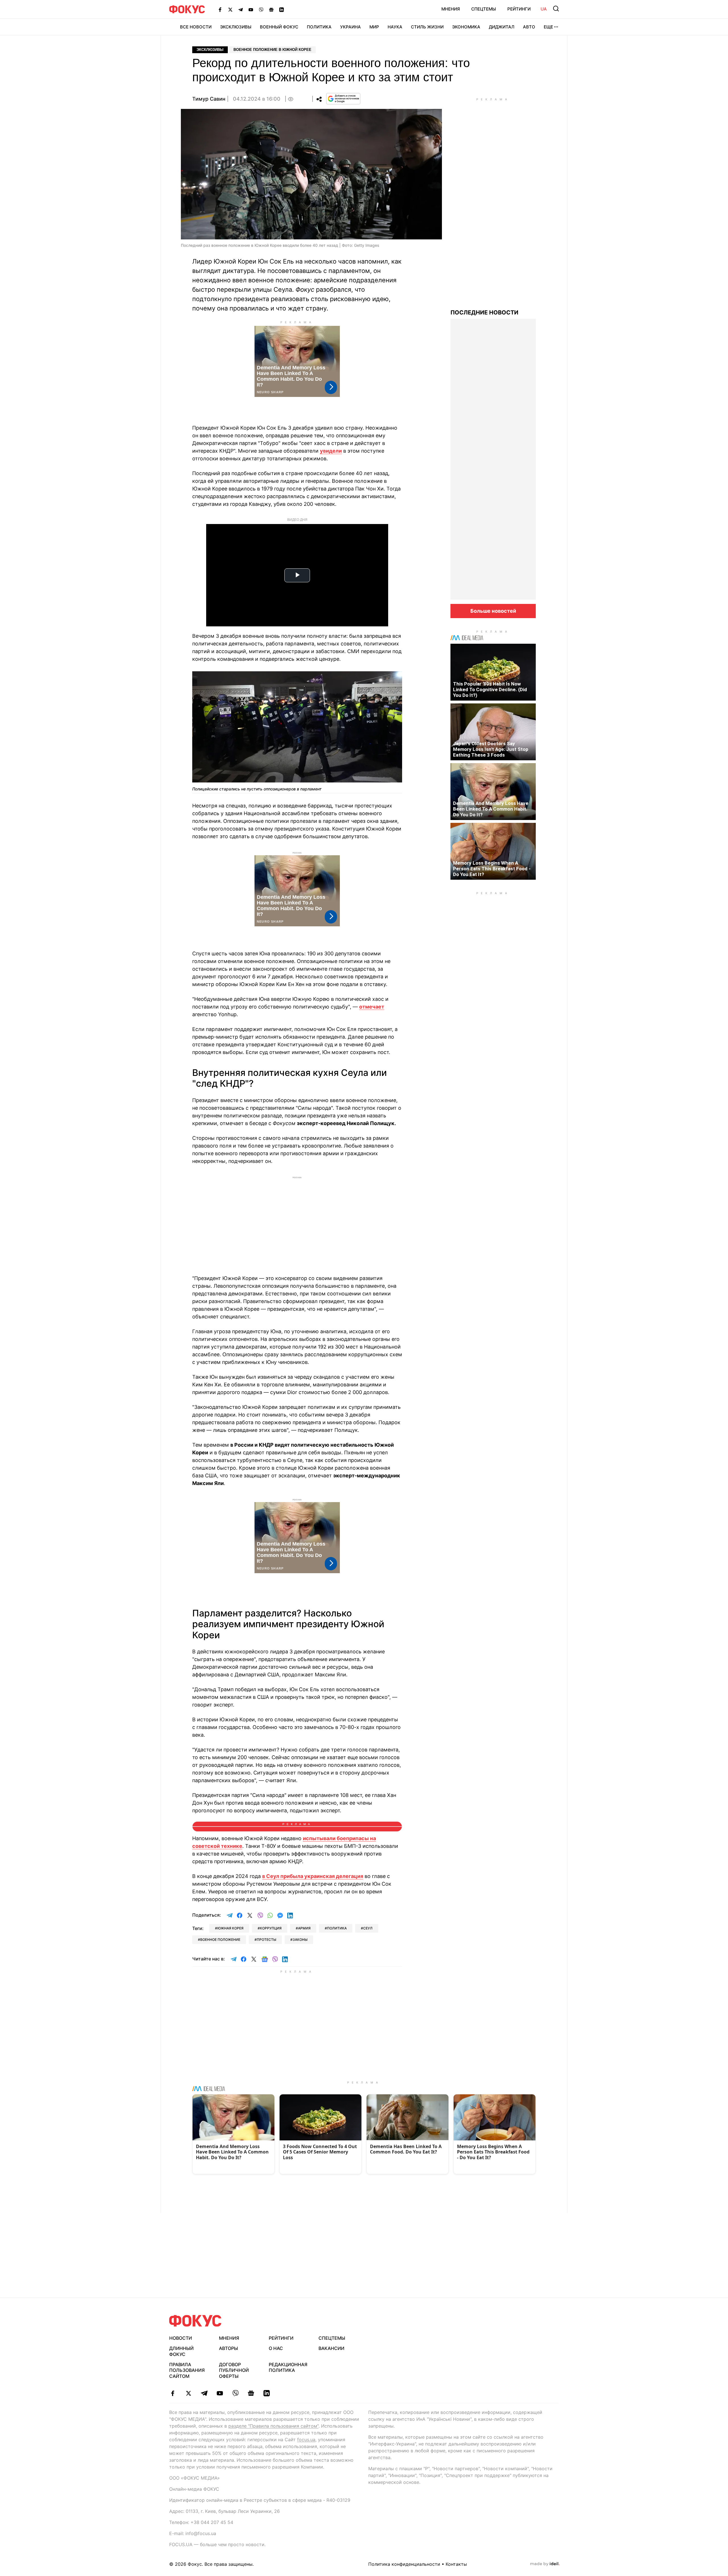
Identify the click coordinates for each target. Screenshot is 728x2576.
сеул (368, 1928)
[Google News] (271, 9)
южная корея (230, 1928)
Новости (181, 2338)
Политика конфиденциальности (404, 2564)
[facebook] (173, 2393)
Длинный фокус (181, 2351)
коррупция (271, 1928)
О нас (276, 2348)
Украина (350, 27)
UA (544, 9)
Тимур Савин (209, 99)
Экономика (466, 27)
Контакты (456, 2564)
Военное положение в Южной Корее (272, 50)
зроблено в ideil (545, 2564)
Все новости (196, 27)
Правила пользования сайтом (187, 2370)
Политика (319, 27)
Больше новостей (493, 611)
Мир (374, 27)
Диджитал (502, 27)
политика (337, 1928)
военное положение (220, 1940)
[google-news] (251, 2393)
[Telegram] (241, 9)
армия (304, 1928)
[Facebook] (220, 9)
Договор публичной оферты (234, 2370)
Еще (548, 27)
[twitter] (188, 2393)
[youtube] (220, 2393)
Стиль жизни (427, 27)
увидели (331, 451)
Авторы (228, 2348)
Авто (529, 27)
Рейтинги (519, 9)
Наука (395, 27)
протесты (266, 1940)
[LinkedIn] (282, 9)
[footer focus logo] (195, 2321)
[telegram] (204, 2393)
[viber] (235, 2393)
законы (300, 1940)
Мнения (451, 9)
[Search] (556, 9)
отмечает (372, 1007)
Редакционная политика (288, 2367)
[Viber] (261, 9)
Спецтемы (484, 9)
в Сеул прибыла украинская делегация (313, 1876)
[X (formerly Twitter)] (230, 9)
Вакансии (331, 2348)
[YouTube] (251, 9)
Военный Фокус (279, 27)
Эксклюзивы (236, 27)
